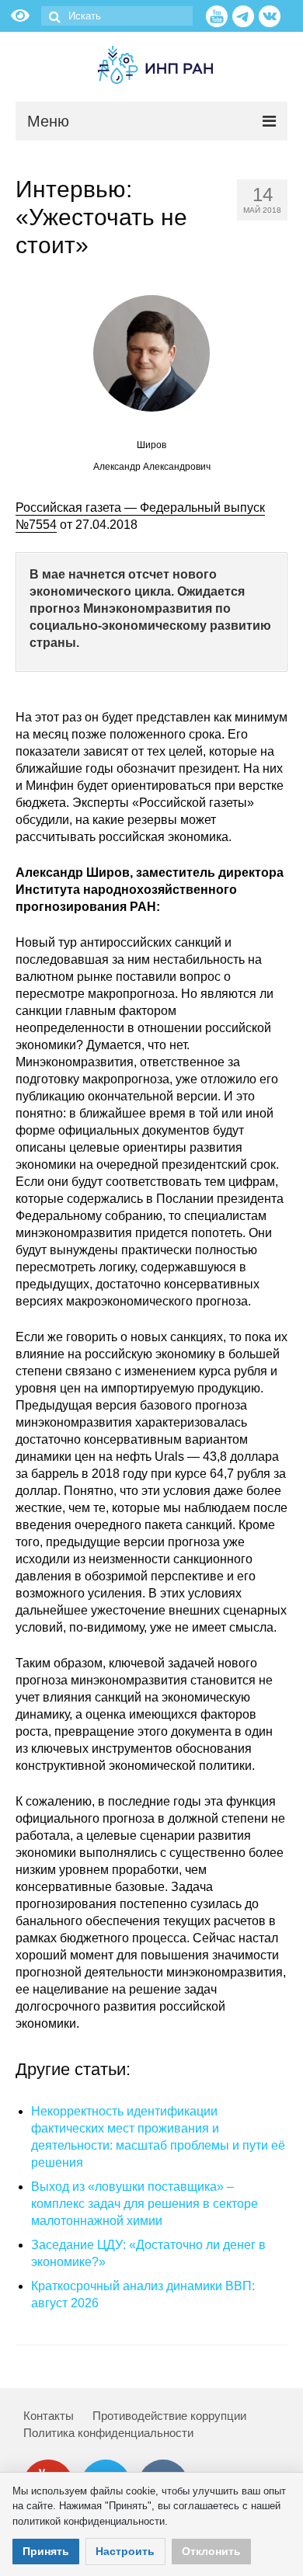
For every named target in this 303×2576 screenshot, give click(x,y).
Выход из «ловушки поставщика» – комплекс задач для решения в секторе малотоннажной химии (145, 2204)
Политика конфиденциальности (108, 2433)
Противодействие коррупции (169, 2416)
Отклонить (211, 2551)
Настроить (125, 2551)
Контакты (49, 2416)
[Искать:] (117, 16)
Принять (46, 2551)
